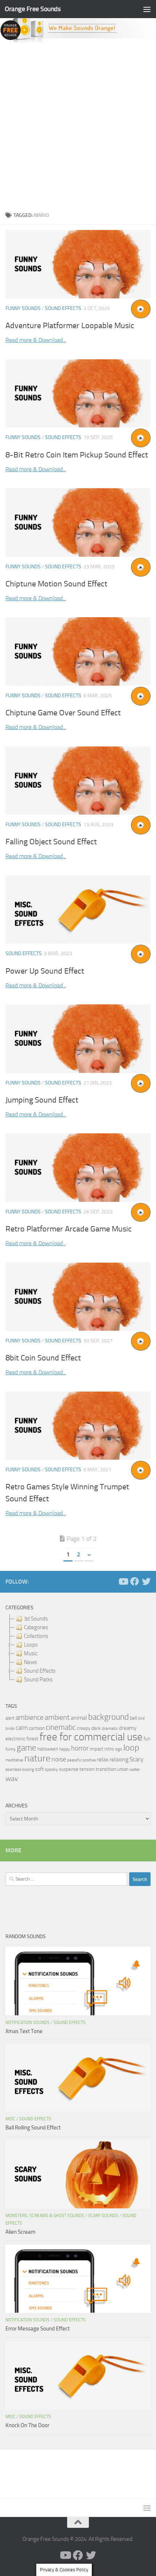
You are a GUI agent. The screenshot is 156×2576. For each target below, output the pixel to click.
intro (109, 1749)
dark (96, 1728)
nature (37, 1758)
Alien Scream (20, 2232)
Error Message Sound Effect (38, 2329)
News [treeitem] (30, 1662)
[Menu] (147, 9)
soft (40, 1769)
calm (22, 1728)
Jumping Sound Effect (42, 1100)
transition (106, 1769)
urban (123, 1769)
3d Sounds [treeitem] (36, 1619)
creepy (84, 1728)
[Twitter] (146, 1581)
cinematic (61, 1727)
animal (79, 1718)
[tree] (78, 1649)
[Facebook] (135, 1581)
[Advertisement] (78, 125)
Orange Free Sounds (33, 9)
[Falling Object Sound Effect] (78, 781)
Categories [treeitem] (36, 1627)
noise (59, 1759)
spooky (52, 1769)
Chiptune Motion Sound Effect (56, 584)
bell (134, 1718)
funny (11, 1749)
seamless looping (20, 1770)
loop (131, 1747)
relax (103, 1759)
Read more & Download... (36, 340)
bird (141, 1718)
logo (119, 1749)
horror (80, 1748)
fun (147, 1739)
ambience (30, 1718)
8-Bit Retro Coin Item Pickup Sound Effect (77, 455)
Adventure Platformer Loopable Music (70, 326)
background (108, 1717)
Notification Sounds (28, 2023)
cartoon (37, 1728)
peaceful (74, 1760)
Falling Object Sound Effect (51, 842)
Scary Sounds (103, 2216)
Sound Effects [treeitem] (40, 1671)
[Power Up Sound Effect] (78, 909)
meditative (14, 1760)
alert (10, 1718)
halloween (48, 1749)
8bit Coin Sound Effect (43, 1358)
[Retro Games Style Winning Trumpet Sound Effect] (78, 1426)
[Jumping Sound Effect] (78, 1038)
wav (12, 1778)
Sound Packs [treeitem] (38, 1680)
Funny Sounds (23, 308)
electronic (15, 1739)
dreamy (128, 1728)
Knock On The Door (27, 2425)
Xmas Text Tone (24, 2031)
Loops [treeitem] (31, 1645)
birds (10, 1728)
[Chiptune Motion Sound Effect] (78, 522)
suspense (69, 1769)
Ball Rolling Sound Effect (33, 2128)
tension (87, 1769)
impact (97, 1749)
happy (65, 1749)
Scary (136, 1759)
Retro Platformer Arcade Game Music (69, 1229)
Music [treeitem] (31, 1653)
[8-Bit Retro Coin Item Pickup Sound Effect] (78, 394)
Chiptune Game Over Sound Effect (63, 713)
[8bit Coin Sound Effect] (78, 1297)
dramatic (110, 1728)
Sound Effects (63, 308)
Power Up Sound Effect (45, 971)
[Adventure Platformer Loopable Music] (78, 264)
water (135, 1769)
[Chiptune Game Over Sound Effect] (78, 651)
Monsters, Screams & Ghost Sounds (45, 2216)
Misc (10, 2119)
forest (32, 1739)
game (26, 1748)
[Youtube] (123, 1581)
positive (89, 1760)
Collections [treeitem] (36, 1636)
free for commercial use (91, 1737)
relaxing (119, 1760)
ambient (57, 1717)
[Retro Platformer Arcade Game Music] (78, 1167)
